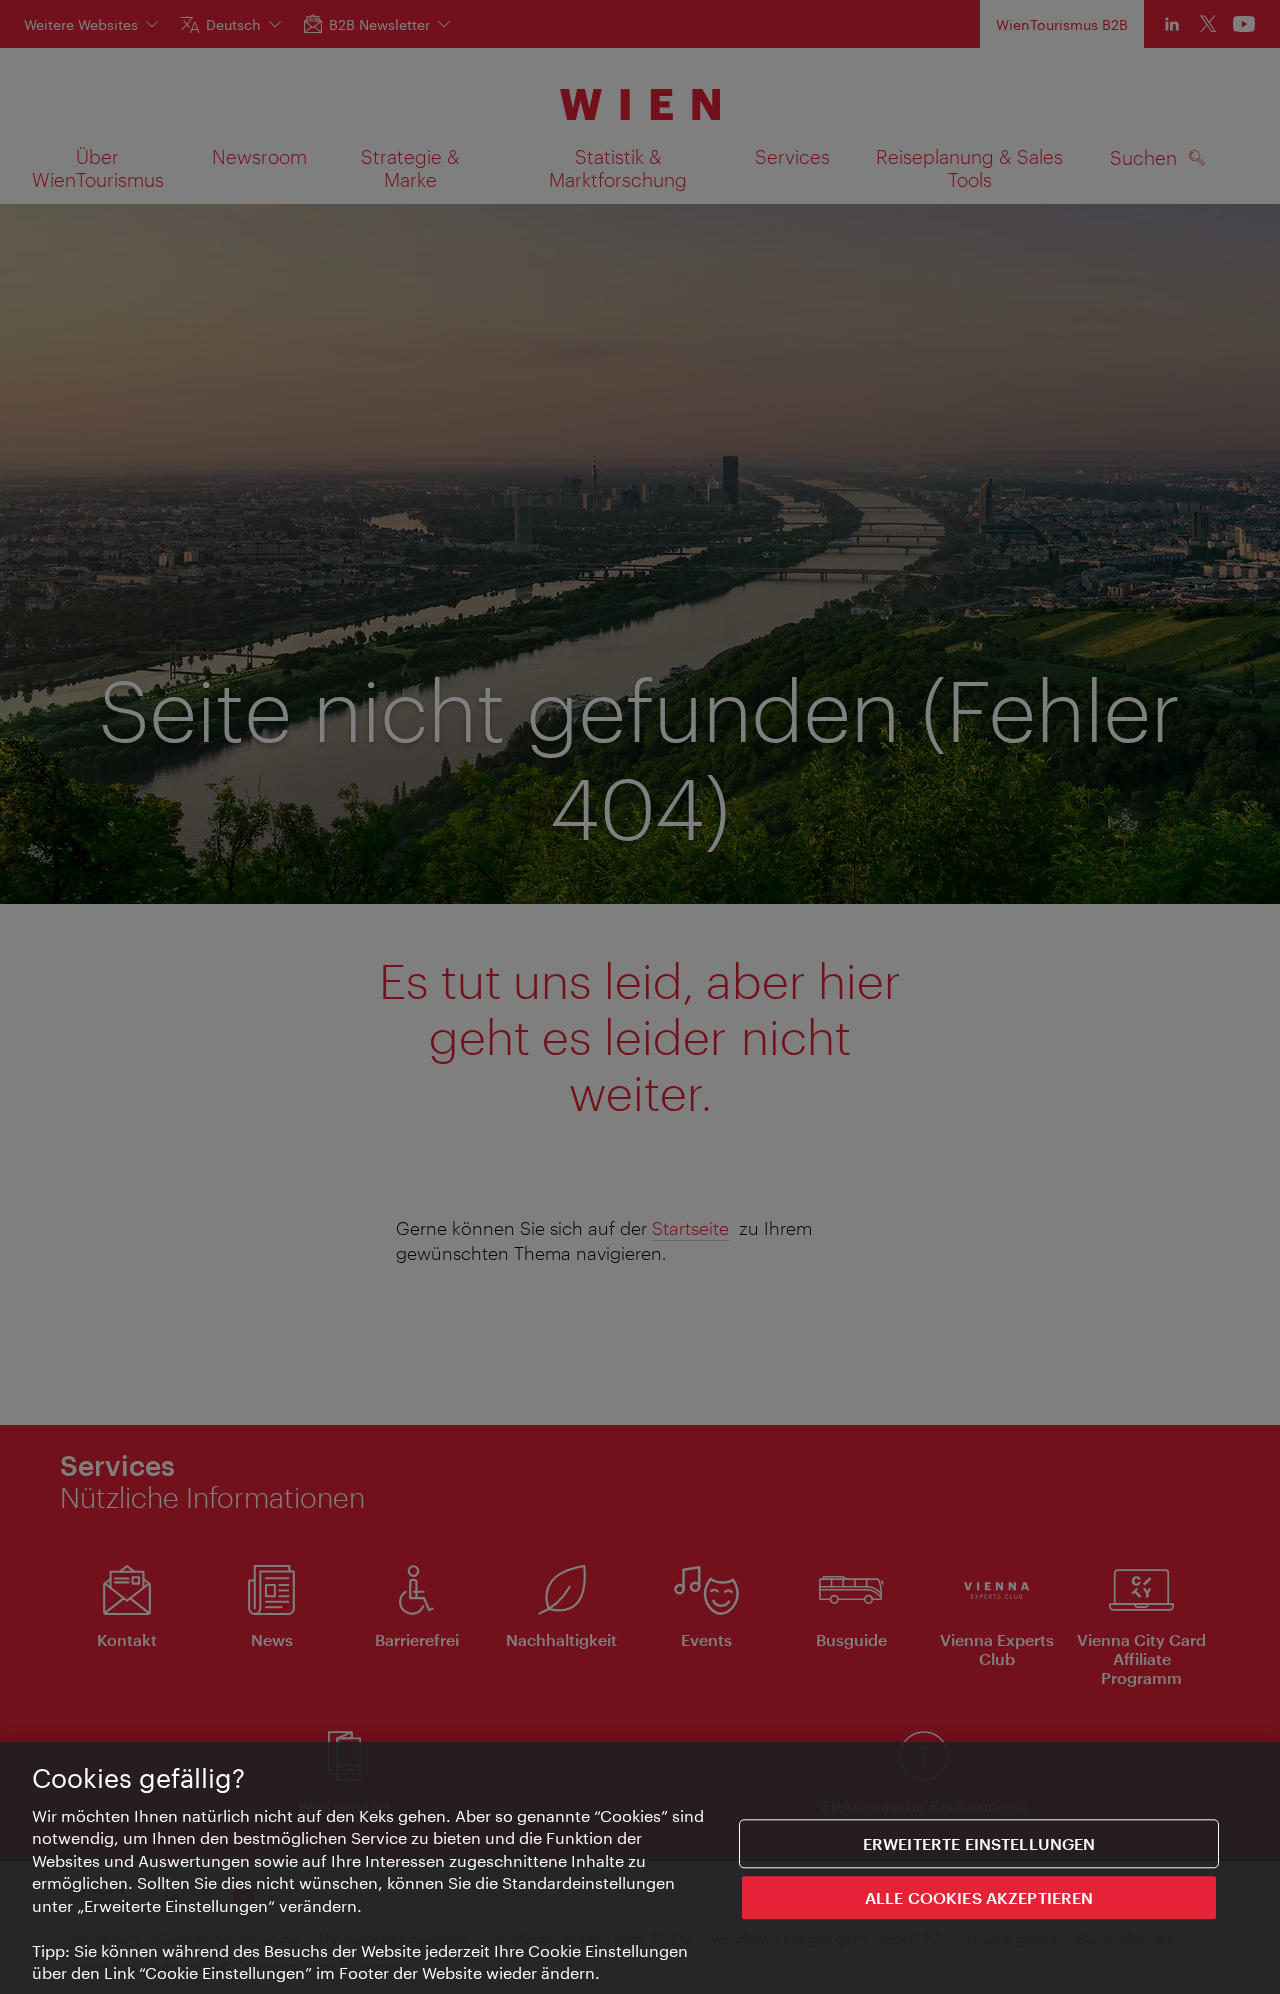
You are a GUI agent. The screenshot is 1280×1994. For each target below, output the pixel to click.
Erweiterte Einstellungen (979, 1843)
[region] (640, 1868)
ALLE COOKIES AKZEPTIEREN (979, 1896)
